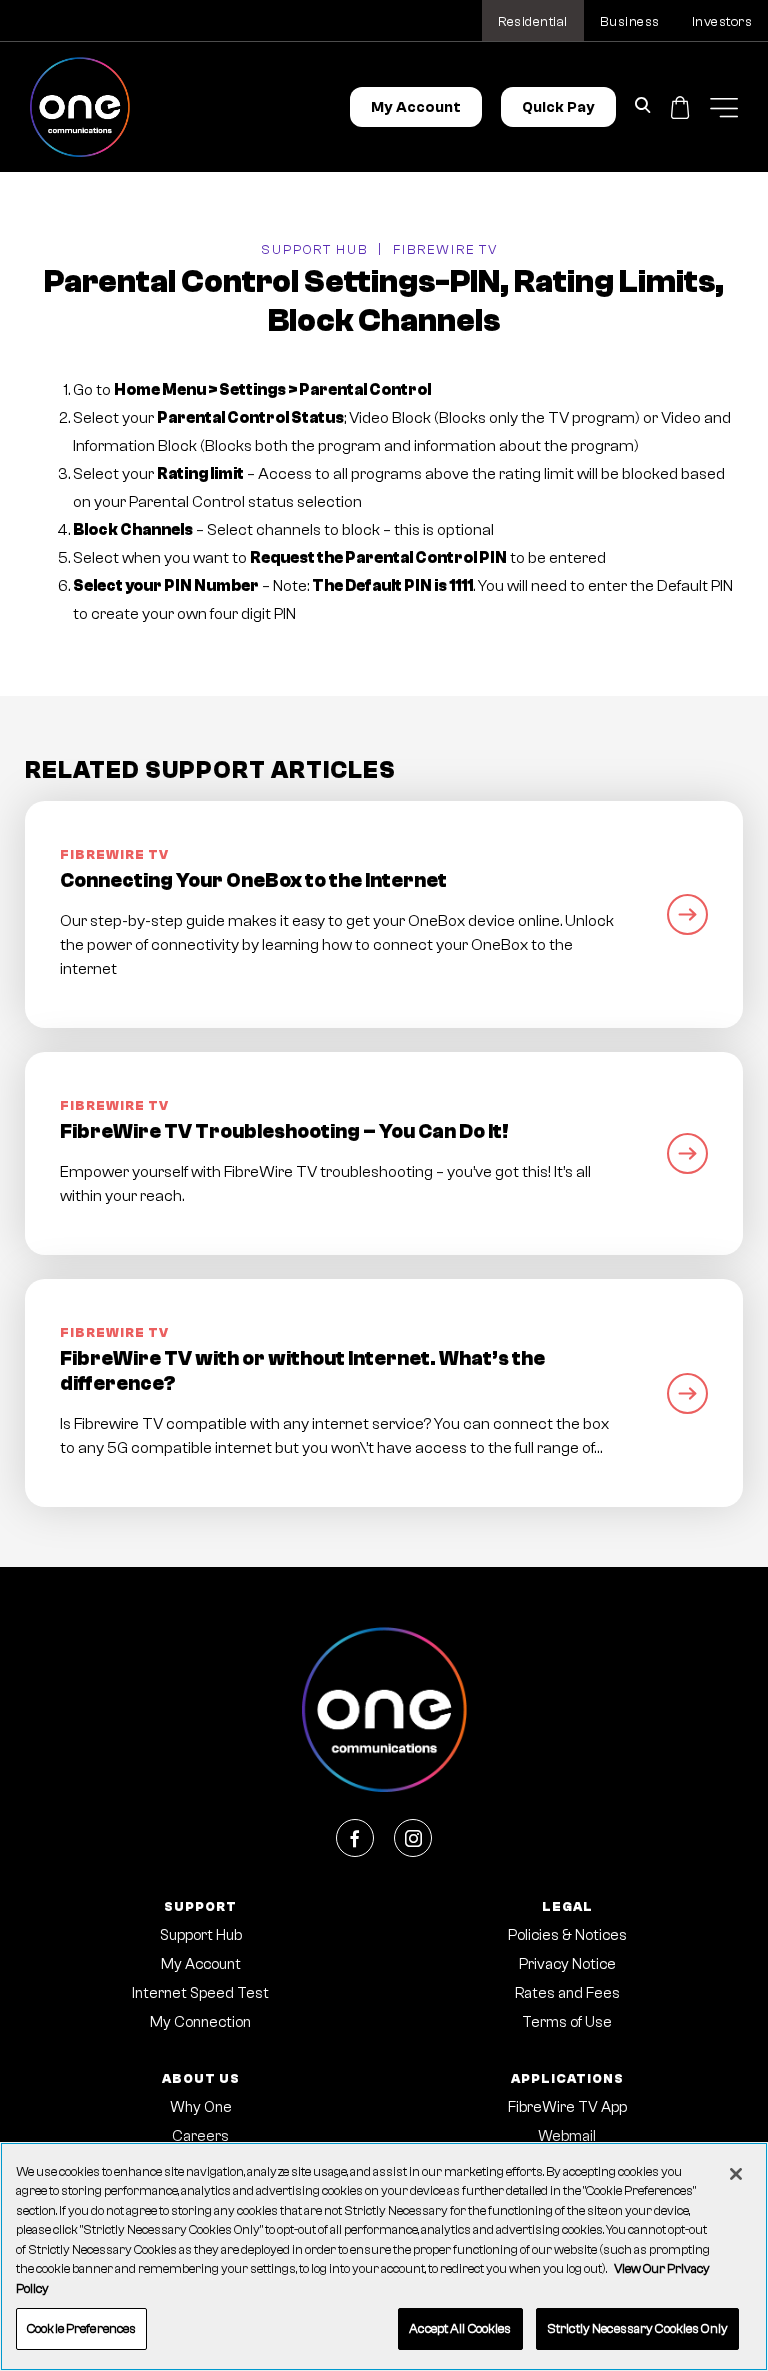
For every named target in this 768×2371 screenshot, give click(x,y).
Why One (201, 2107)
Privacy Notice (567, 1964)
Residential (533, 22)
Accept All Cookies (460, 2328)
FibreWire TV (445, 249)
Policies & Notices (567, 1935)
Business (630, 22)
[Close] (736, 2174)
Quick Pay (558, 107)
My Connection (200, 2022)
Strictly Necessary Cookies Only (637, 2328)
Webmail (567, 2136)
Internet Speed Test (200, 1993)
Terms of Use (567, 2022)
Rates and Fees (567, 1993)
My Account (416, 107)
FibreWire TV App (567, 2107)
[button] (724, 107)
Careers (200, 2136)
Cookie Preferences (81, 2328)
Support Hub (314, 249)
